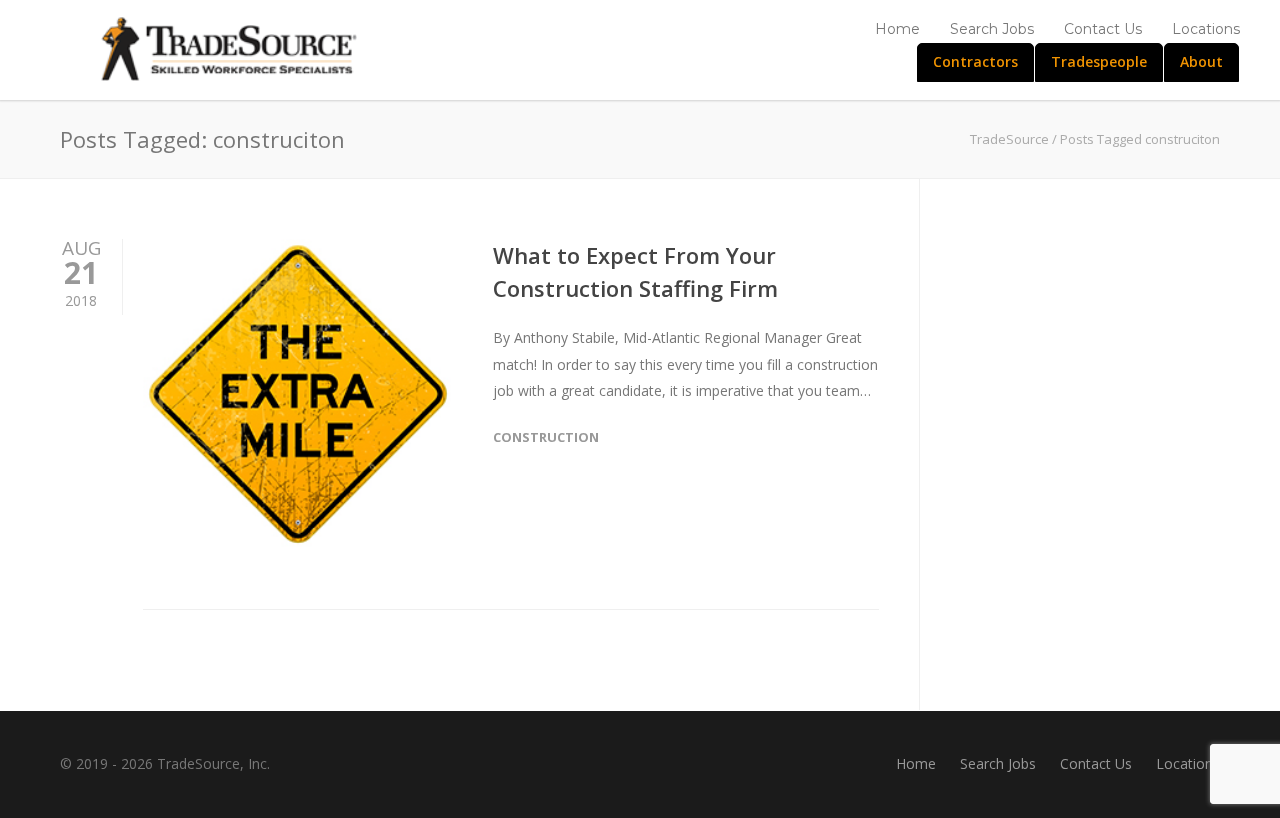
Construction (546, 437)
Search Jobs (992, 29)
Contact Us (1103, 29)
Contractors (975, 61)
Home (897, 29)
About (1201, 61)
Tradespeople (1099, 61)
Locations (1206, 29)
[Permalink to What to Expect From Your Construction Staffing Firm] (298, 394)
